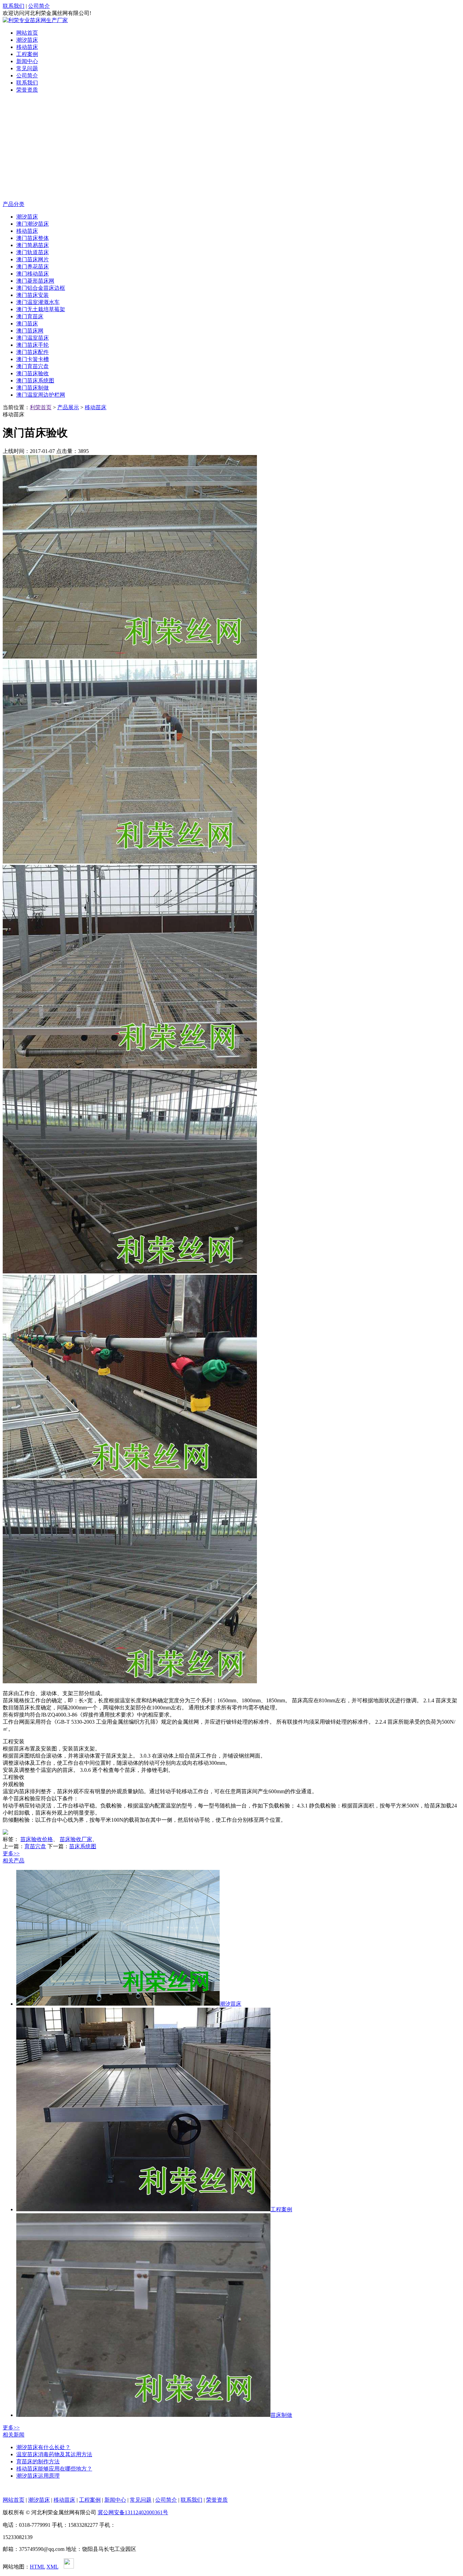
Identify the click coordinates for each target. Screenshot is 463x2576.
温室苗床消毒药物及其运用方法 (54, 2454)
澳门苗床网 (30, 331)
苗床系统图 (83, 1846)
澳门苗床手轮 (33, 345)
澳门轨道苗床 (33, 252)
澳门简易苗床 (33, 245)
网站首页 (27, 33)
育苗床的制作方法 (38, 2461)
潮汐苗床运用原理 (38, 2476)
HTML (37, 2567)
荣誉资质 (27, 90)
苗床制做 (281, 2415)
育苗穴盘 (35, 1846)
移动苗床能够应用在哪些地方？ (54, 2469)
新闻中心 (27, 61)
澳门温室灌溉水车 (38, 302)
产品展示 (68, 407)
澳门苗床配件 (33, 352)
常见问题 (27, 68)
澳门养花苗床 (33, 267)
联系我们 (14, 6)
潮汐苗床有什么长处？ (43, 2447)
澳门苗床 (27, 324)
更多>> (11, 1853)
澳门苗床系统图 (35, 381)
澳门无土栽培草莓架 (41, 309)
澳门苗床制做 (33, 388)
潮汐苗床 (27, 40)
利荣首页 (41, 407)
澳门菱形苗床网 (35, 281)
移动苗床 (27, 47)
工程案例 (27, 54)
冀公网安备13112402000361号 (133, 2512)
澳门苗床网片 (33, 259)
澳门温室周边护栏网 (41, 395)
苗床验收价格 (37, 1839)
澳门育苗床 (30, 316)
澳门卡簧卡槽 (33, 359)
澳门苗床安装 (33, 295)
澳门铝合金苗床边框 (41, 288)
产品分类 (14, 204)
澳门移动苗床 (33, 274)
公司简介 (39, 6)
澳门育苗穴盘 (33, 366)
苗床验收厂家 (76, 1839)
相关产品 (14, 1861)
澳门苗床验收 (33, 373)
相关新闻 (14, 2435)
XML (52, 2567)
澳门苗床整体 (33, 238)
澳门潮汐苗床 (33, 224)
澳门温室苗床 (33, 338)
